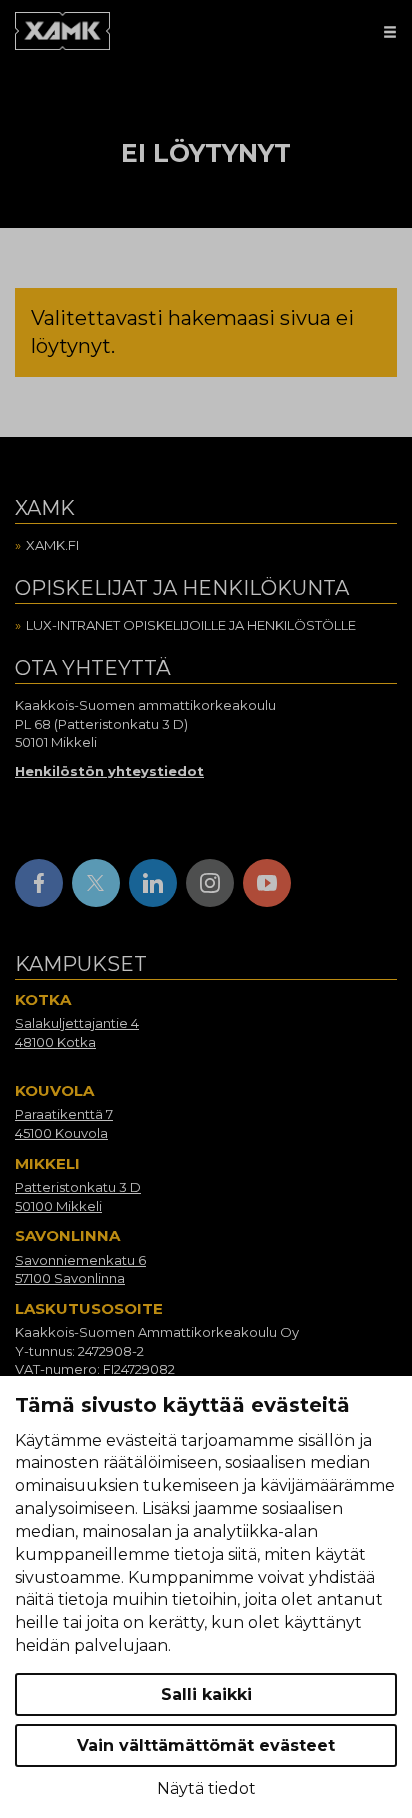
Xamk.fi (52, 545)
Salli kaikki (206, 1694)
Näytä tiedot (206, 1788)
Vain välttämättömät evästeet (206, 1745)
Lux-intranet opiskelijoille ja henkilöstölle (191, 625)
